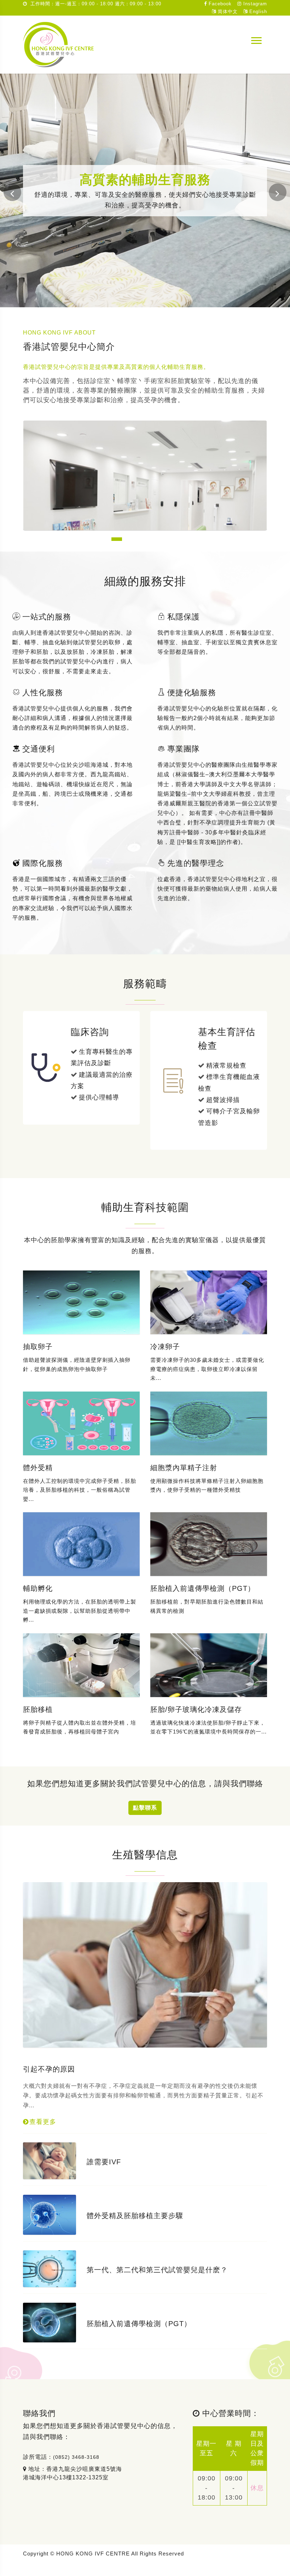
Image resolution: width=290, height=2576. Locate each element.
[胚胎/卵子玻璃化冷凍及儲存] (209, 1665)
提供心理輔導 (99, 1097)
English (257, 12)
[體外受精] (81, 1423)
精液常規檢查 (226, 1066)
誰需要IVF (104, 2162)
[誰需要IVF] (50, 2160)
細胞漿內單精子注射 (184, 1468)
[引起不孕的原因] (145, 1964)
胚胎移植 (38, 1709)
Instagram (254, 4)
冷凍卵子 (165, 1347)
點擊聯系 (145, 1808)
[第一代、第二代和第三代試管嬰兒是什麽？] (50, 2268)
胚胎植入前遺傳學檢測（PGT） (203, 1588)
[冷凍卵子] (209, 1302)
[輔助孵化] (81, 1544)
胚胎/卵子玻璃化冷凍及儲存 (196, 1709)
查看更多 (44, 2122)
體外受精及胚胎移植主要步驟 (135, 2216)
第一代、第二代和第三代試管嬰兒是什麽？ (157, 2270)
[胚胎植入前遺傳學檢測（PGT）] (209, 1544)
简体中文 (227, 12)
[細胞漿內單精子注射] (209, 1423)
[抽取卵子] (81, 1302)
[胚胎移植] (81, 1665)
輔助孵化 (38, 1588)
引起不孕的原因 (49, 2069)
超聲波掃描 (223, 1100)
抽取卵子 (38, 1347)
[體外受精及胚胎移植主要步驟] (50, 2214)
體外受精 (38, 1468)
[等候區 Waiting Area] (145, 518)
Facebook (219, 4)
